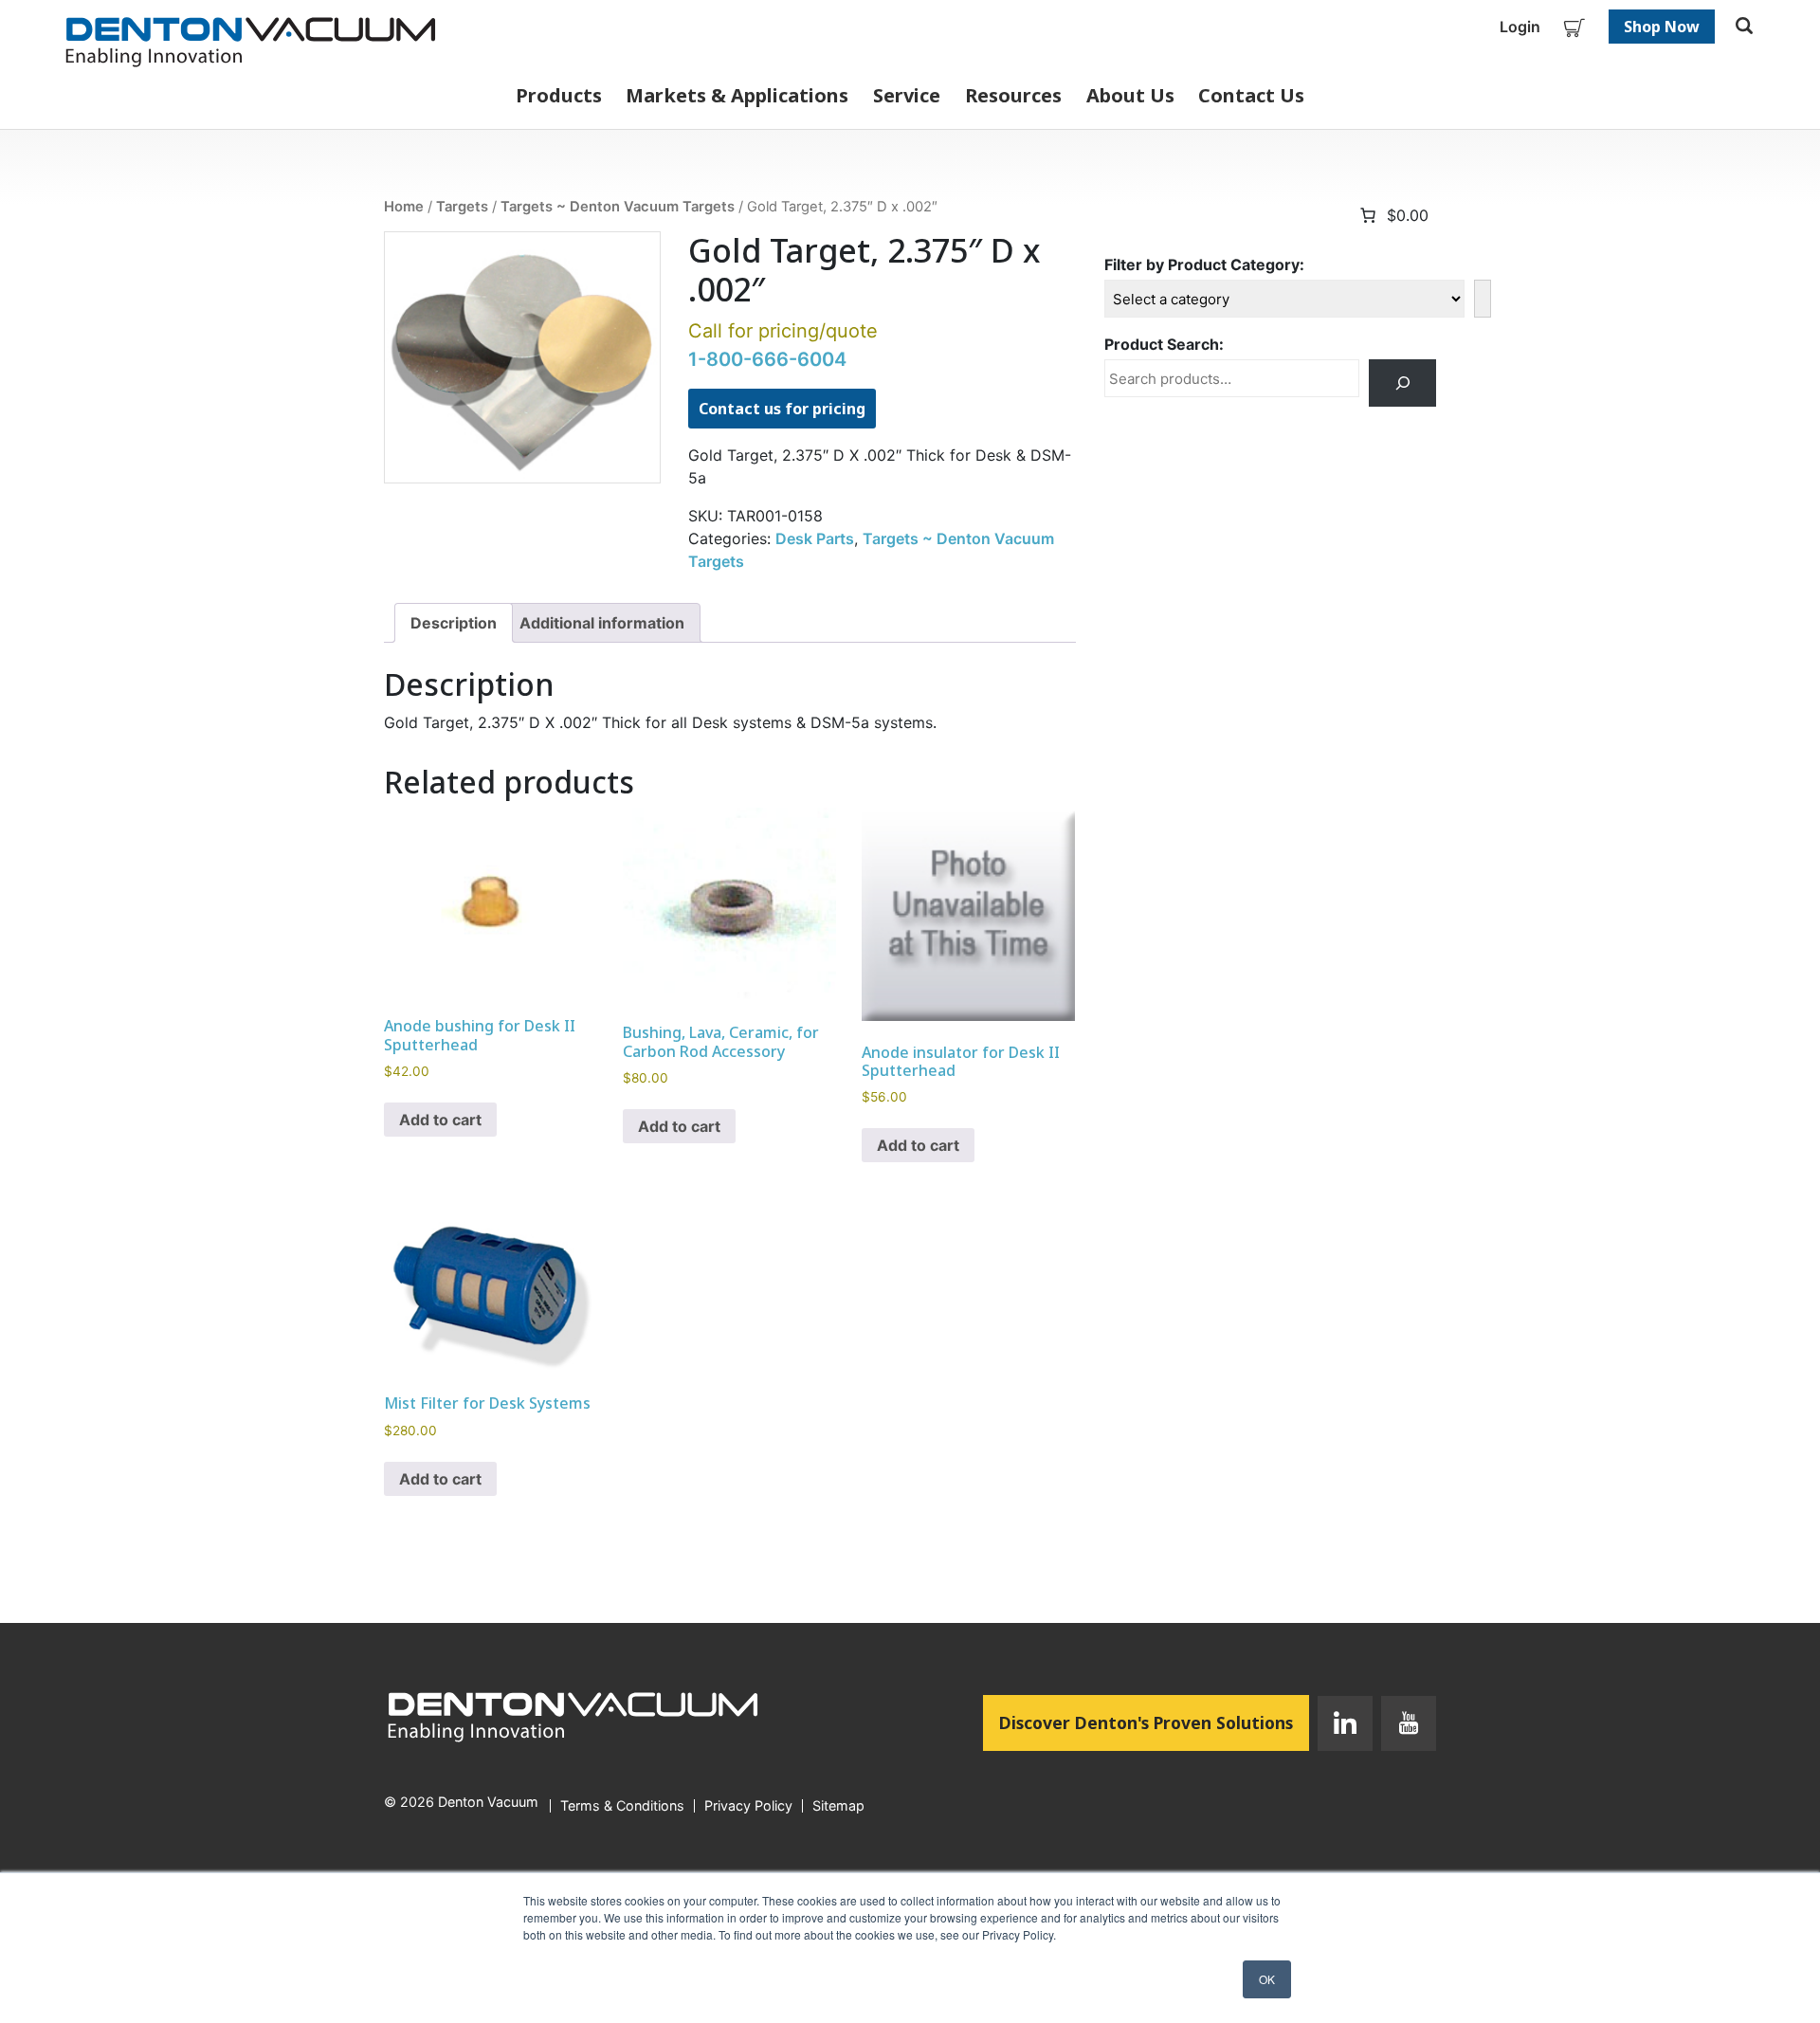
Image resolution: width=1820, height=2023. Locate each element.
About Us (1130, 95)
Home (404, 207)
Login (1520, 27)
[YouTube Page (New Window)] (1404, 1727)
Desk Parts (815, 538)
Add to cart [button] (440, 1120)
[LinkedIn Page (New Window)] (1345, 1727)
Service (907, 95)
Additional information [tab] (602, 623)
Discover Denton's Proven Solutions (1154, 1722)
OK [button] (1267, 1979)
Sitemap (838, 1806)
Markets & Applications (737, 95)
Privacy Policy (748, 1806)
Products (559, 95)
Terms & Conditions (622, 1806)
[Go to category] (1483, 299)
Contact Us (1251, 95)
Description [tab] (454, 623)
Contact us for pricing (782, 409)
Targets (462, 207)
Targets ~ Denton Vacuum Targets (618, 207)
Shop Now (1662, 27)
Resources (1013, 95)
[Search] (1402, 383)
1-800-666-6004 (767, 359)
